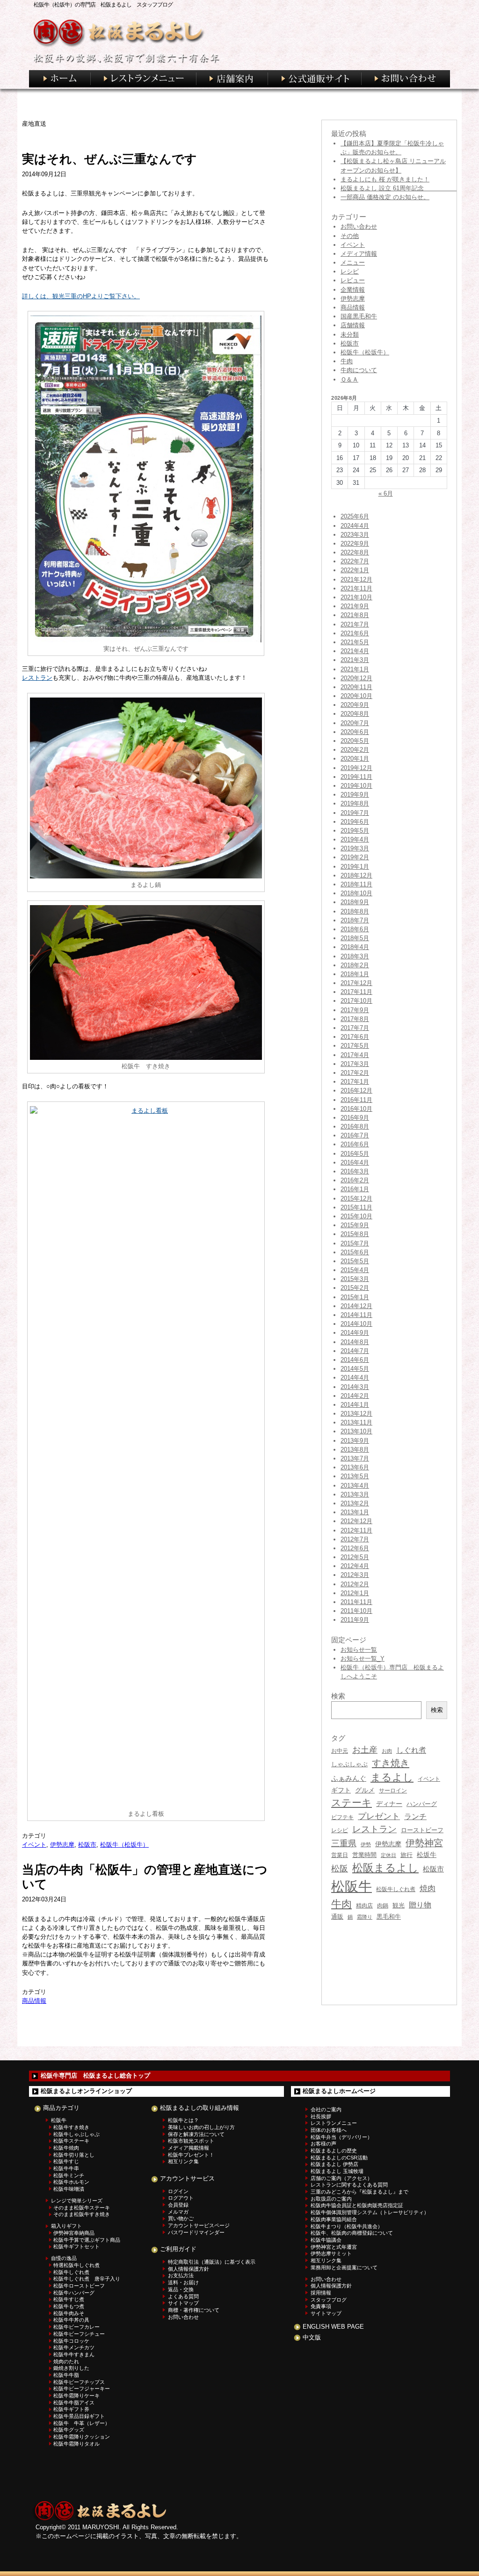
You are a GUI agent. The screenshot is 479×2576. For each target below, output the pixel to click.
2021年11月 (356, 588)
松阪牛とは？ (183, 2120)
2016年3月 (355, 1171)
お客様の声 (323, 2144)
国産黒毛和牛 (359, 316)
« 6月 (386, 493)
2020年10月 (356, 696)
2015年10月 (356, 1216)
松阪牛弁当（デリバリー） (341, 2137)
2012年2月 (355, 1584)
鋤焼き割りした (71, 2368)
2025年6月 (355, 516)
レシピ (350, 271)
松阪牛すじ (66, 2161)
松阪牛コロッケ (71, 2341)
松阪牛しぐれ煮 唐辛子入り (87, 2279)
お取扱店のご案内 (331, 2199)
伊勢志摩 (62, 1845)
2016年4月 (355, 1162)
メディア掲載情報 (189, 2148)
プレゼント (379, 1816)
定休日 (388, 1855)
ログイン (178, 2191)
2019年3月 (355, 848)
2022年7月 (355, 561)
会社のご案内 (326, 2109)
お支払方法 (181, 2275)
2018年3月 (355, 956)
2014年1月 (355, 1405)
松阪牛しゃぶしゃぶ (76, 2134)
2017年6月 (355, 1037)
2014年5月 (355, 1369)
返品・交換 (181, 2289)
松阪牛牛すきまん (74, 2354)
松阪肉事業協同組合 (334, 2219)
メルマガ (178, 2212)
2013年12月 (356, 1414)
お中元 (340, 1751)
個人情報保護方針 (189, 2269)
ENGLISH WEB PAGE (333, 2327)
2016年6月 (355, 1144)
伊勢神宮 (424, 1843)
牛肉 (347, 361)
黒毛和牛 (389, 1917)
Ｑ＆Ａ (349, 379)
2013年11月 (356, 1422)
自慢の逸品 (64, 2258)
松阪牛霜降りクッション (82, 2437)
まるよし (392, 1777)
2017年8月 (355, 1019)
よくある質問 (183, 2296)
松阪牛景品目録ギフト (79, 2416)
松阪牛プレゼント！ (191, 2155)
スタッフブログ (329, 2300)
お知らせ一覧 (359, 1650)
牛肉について (359, 370)
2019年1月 (355, 867)
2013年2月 (355, 1503)
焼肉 (428, 1889)
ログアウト (181, 2198)
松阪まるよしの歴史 (334, 2151)
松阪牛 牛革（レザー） (82, 2423)
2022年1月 (355, 570)
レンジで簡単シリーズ (77, 2201)
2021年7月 (355, 624)
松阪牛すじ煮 (69, 2299)
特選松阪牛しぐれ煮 (76, 2265)
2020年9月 (355, 705)
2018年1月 (355, 974)
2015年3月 (355, 1279)
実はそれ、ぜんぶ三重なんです (109, 159)
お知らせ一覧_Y (363, 1659)
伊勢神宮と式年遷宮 (334, 2247)
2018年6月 (355, 929)
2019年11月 (356, 777)
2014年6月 (355, 1360)
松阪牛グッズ (69, 2430)
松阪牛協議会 (326, 2240)
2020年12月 (356, 678)
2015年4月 (355, 1270)
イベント (34, 1845)
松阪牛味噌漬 (69, 2189)
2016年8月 (355, 1126)
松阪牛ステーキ (71, 2141)
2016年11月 (356, 1100)
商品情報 (34, 2001)
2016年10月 (356, 1109)
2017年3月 (355, 1064)
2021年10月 (356, 597)
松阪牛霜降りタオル (76, 2444)
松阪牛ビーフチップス (79, 2382)
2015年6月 (355, 1252)
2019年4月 (355, 839)
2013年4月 (355, 1486)
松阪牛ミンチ (69, 2175)
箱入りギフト (66, 2226)
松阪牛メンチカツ (74, 2347)
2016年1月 (355, 1189)
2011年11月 (356, 1602)
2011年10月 (356, 1611)
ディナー (389, 1804)
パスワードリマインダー (196, 2232)
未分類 (350, 335)
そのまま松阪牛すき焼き (82, 2214)
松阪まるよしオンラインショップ (86, 2091)
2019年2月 (355, 857)
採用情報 (321, 2293)
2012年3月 (355, 1575)
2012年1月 (355, 1593)
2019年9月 (355, 795)
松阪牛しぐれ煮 (396, 1889)
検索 (437, 1710)
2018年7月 (355, 920)
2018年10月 (356, 893)
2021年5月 (355, 642)
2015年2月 (355, 1288)
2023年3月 (355, 535)
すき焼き (391, 1763)
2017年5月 (355, 1046)
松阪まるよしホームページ (339, 2091)
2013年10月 (356, 1431)
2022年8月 (355, 552)
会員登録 (178, 2205)
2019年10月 (356, 786)
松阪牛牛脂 (66, 2375)
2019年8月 (355, 803)
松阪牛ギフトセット (76, 2246)
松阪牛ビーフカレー (76, 2327)
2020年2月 (355, 750)
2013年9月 (355, 1441)
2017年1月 (355, 1082)
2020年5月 (355, 741)
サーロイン (393, 1790)
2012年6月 (355, 1548)
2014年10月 (356, 1324)
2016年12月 (356, 1090)
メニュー (353, 263)
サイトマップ (183, 2303)
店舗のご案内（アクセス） (341, 2178)
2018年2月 (355, 965)
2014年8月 (355, 1342)
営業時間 (364, 1855)
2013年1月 (355, 1512)
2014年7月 (355, 1351)
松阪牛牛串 (66, 2168)
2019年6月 (355, 822)
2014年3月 (355, 1387)
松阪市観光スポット (191, 2141)
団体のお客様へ (329, 2130)
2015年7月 (355, 1243)
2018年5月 (355, 938)
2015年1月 (355, 1297)
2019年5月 (355, 831)
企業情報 (353, 290)
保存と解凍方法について (196, 2134)
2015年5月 (355, 1261)
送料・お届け (183, 2282)
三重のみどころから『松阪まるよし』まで (359, 2192)
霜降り (365, 1917)
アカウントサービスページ (199, 2225)
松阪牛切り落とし (74, 2155)
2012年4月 (355, 1566)
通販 (337, 1917)
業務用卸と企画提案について (344, 2267)
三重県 (344, 1843)
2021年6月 (355, 633)
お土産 (365, 1750)
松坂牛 (427, 1855)
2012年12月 (356, 1521)
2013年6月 (355, 1467)
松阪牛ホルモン (71, 2182)
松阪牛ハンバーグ (74, 2293)
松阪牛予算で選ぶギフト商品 (87, 2240)
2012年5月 (355, 1557)
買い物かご (181, 2218)
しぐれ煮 (411, 1750)
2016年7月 (355, 1135)
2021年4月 (355, 651)
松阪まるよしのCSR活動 (339, 2158)
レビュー (353, 280)
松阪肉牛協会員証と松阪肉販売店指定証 (357, 2205)
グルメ (365, 1790)
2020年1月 (355, 759)
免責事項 (321, 2306)
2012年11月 (356, 1530)
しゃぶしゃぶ (349, 1764)
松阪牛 (352, 1886)
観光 (399, 1905)
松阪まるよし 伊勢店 (334, 2164)
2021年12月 (356, 579)
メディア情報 (359, 254)
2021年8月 (355, 615)
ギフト (341, 1790)
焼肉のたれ (66, 2361)
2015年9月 (355, 1225)
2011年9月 (355, 1620)
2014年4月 (355, 1378)
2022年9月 (355, 543)
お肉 (387, 1751)
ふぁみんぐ (349, 1778)
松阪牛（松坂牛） (124, 1845)
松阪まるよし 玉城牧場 (337, 2171)
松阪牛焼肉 (66, 2148)
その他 (350, 236)
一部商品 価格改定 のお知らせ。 (385, 197)
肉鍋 (383, 1906)
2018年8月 (355, 911)
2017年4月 (355, 1055)
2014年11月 (356, 1315)
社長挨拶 (321, 2116)
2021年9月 (355, 606)
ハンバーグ (422, 1804)
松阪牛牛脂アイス (74, 2403)
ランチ (415, 1816)
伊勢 (366, 1844)
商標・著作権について (194, 2310)
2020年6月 (355, 732)
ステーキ (352, 1802)
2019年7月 (355, 813)
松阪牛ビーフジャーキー (82, 2389)
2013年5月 (355, 1476)
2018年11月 (356, 884)
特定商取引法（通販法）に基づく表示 (212, 2262)
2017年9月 (355, 1010)
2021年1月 (355, 669)
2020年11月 (356, 687)
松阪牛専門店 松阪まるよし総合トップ (95, 2076)
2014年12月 (356, 1306)
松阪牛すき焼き (71, 2127)
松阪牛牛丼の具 (71, 2320)
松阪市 (87, 1845)
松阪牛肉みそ (69, 2313)
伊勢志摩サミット (331, 2253)
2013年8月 (355, 1450)
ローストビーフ (422, 1830)
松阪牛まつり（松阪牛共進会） (347, 2226)
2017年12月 (356, 983)
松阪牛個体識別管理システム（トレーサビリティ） (370, 2212)
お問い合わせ (359, 227)
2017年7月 (355, 1028)
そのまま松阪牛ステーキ (82, 2208)
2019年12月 (356, 768)
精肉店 (364, 1906)
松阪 (340, 1869)
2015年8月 (355, 1234)
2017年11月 (356, 992)
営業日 (340, 1855)
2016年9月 (355, 1118)
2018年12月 (356, 875)
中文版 (312, 2337)
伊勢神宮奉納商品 (74, 2233)
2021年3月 (355, 660)
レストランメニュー (334, 2123)
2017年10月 (356, 1001)
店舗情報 (353, 325)
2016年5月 (355, 1154)
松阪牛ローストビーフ (79, 2286)
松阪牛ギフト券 (71, 2409)
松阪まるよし (385, 1868)
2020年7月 (355, 723)
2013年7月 (355, 1458)
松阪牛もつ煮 (69, 2306)
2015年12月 (356, 1198)
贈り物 (420, 1905)
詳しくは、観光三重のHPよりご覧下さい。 (81, 296)
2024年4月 (355, 526)
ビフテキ (342, 1817)
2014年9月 (355, 1333)
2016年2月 (355, 1180)
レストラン (37, 678)
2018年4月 (355, 947)
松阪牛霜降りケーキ (76, 2396)
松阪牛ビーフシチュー (79, 2334)
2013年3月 (355, 1494)
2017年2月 (355, 1073)
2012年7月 (355, 1539)
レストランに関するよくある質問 (349, 2185)
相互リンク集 (183, 2161)
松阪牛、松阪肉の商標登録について (352, 2233)
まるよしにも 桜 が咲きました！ (385, 179)
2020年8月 (355, 714)
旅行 (406, 1855)
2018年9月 (355, 902)
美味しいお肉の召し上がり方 (201, 2127)
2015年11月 (356, 1207)
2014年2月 (355, 1396)
